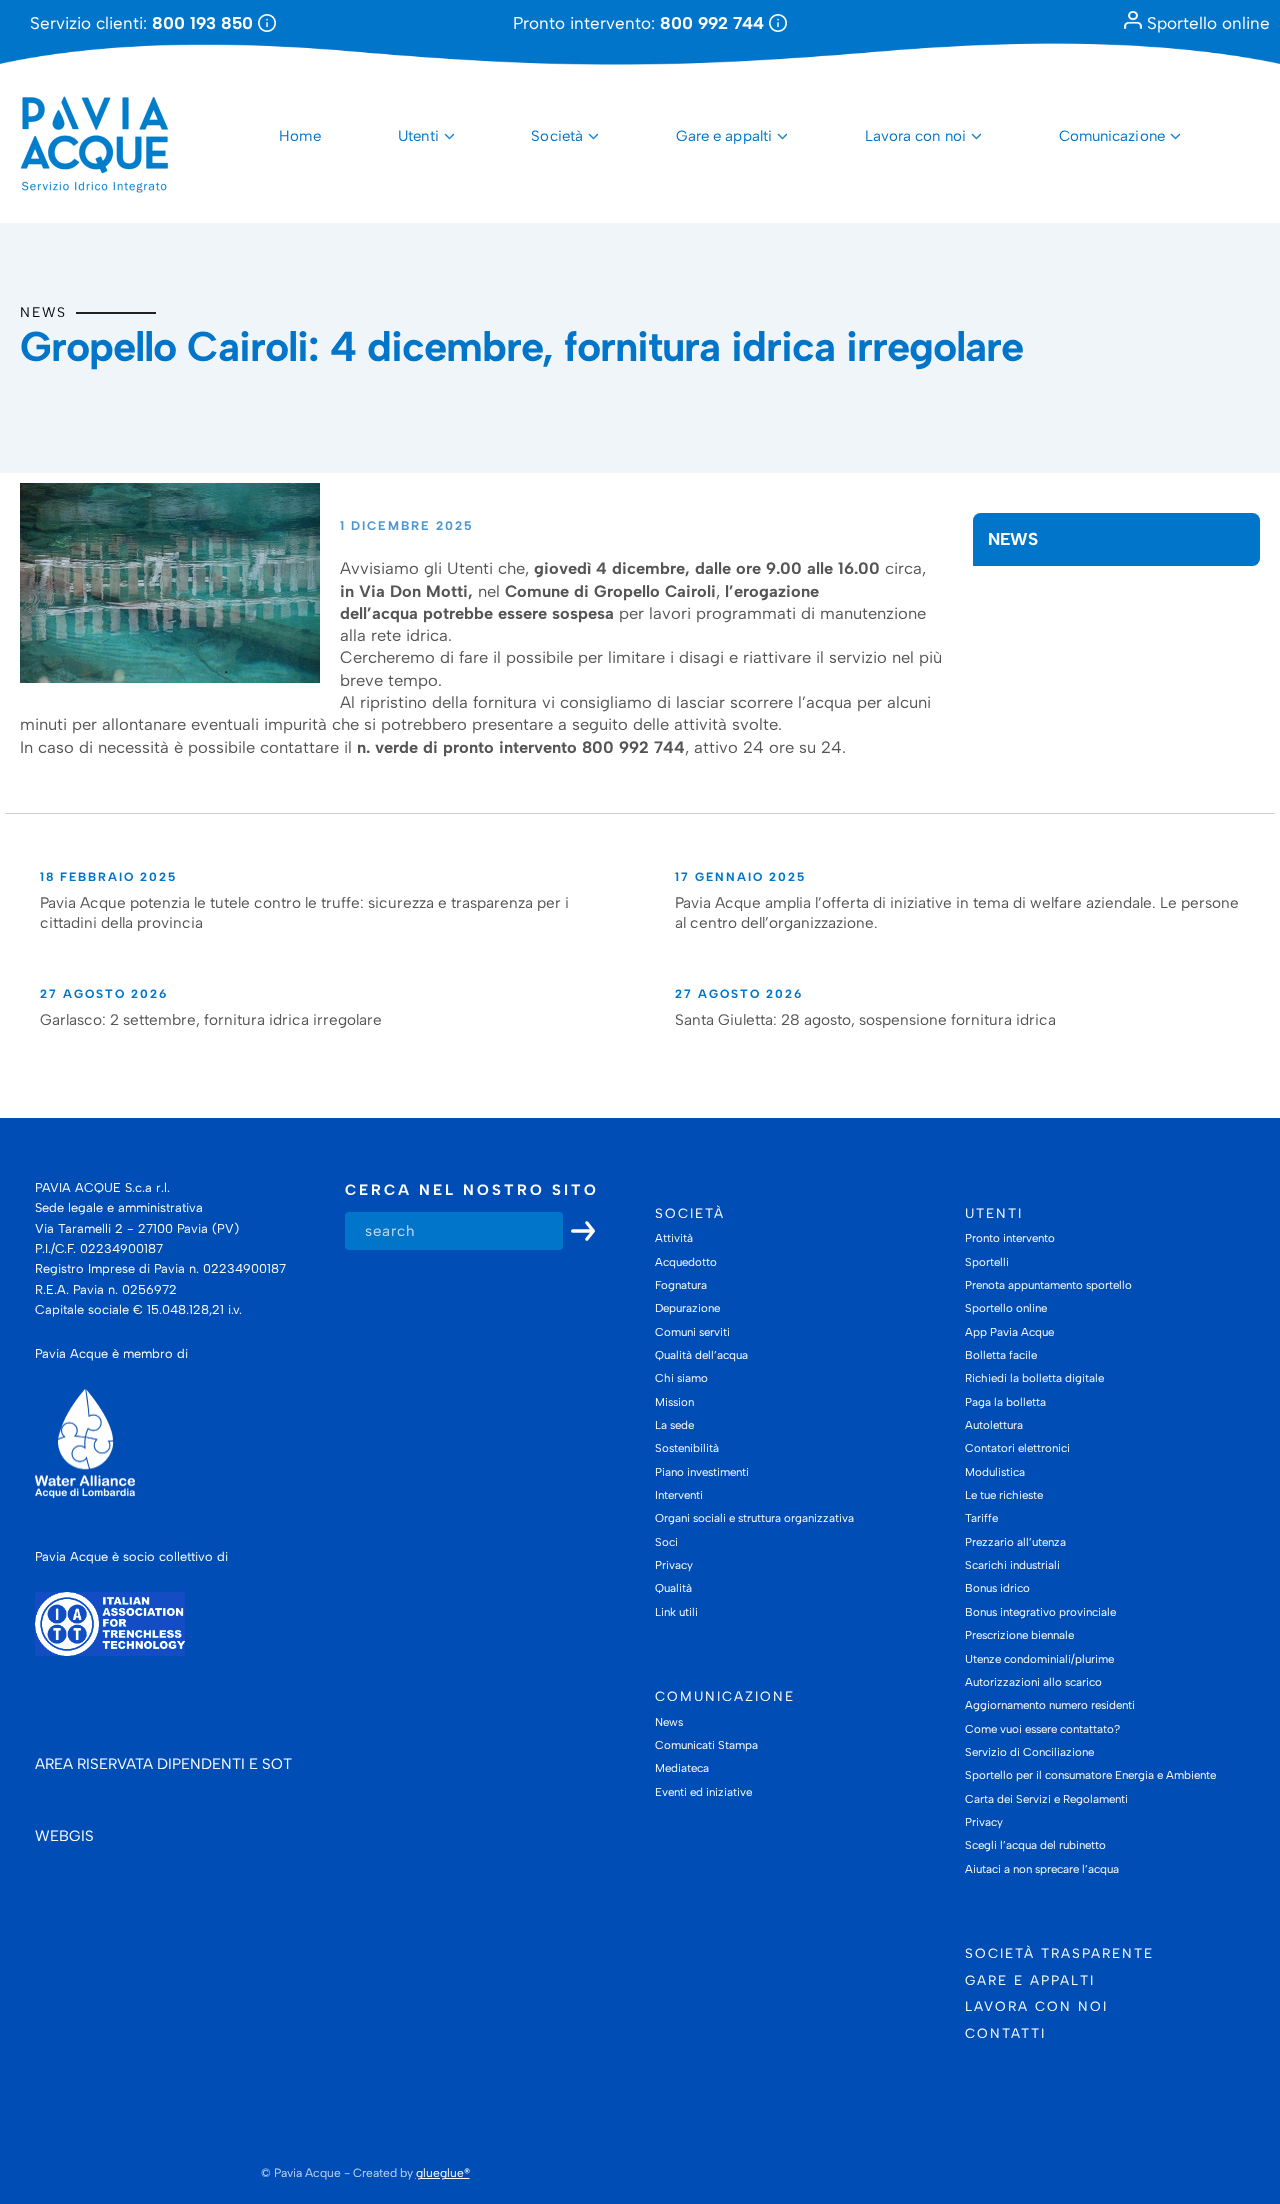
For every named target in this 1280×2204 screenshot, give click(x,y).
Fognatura (681, 1285)
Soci (666, 1542)
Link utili (676, 1612)
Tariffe (981, 1518)
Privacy (674, 1565)
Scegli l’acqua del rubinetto (1035, 1845)
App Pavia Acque (1009, 1332)
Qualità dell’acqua (701, 1355)
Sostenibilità (687, 1448)
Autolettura (994, 1425)
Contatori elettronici (1017, 1448)
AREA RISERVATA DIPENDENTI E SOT (163, 1764)
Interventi (679, 1495)
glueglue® (443, 2173)
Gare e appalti (724, 136)
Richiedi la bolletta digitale (1034, 1378)
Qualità (673, 1588)
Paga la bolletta (1005, 1402)
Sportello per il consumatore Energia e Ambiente (1090, 1775)
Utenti (418, 136)
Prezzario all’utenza (1015, 1542)
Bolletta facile (1001, 1355)
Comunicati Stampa (706, 1745)
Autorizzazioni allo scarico (1033, 1682)
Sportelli (987, 1262)
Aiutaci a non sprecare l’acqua (1042, 1869)
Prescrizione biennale (1019, 1635)
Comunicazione (1112, 136)
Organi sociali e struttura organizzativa (754, 1518)
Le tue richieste (1004, 1495)
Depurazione (687, 1308)
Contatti (1005, 2033)
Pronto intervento (1010, 1238)
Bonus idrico (997, 1588)
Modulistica (995, 1472)
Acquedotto (686, 1262)
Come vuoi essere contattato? (1042, 1729)
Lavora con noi (915, 136)
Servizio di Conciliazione (1029, 1752)
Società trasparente (1059, 1953)
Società (557, 136)
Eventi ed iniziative (703, 1792)
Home (299, 136)
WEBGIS (64, 1836)
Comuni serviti (692, 1332)
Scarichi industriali (1012, 1565)
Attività (674, 1238)
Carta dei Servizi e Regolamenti (1046, 1799)
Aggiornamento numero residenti (1050, 1705)
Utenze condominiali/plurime (1039, 1659)
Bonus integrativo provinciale (1040, 1612)
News (43, 312)
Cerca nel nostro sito (472, 1190)
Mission (674, 1402)
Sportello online (1206, 23)
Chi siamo (681, 1378)
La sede (674, 1425)
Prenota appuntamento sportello (1048, 1285)
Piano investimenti (702, 1472)
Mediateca (682, 1768)
